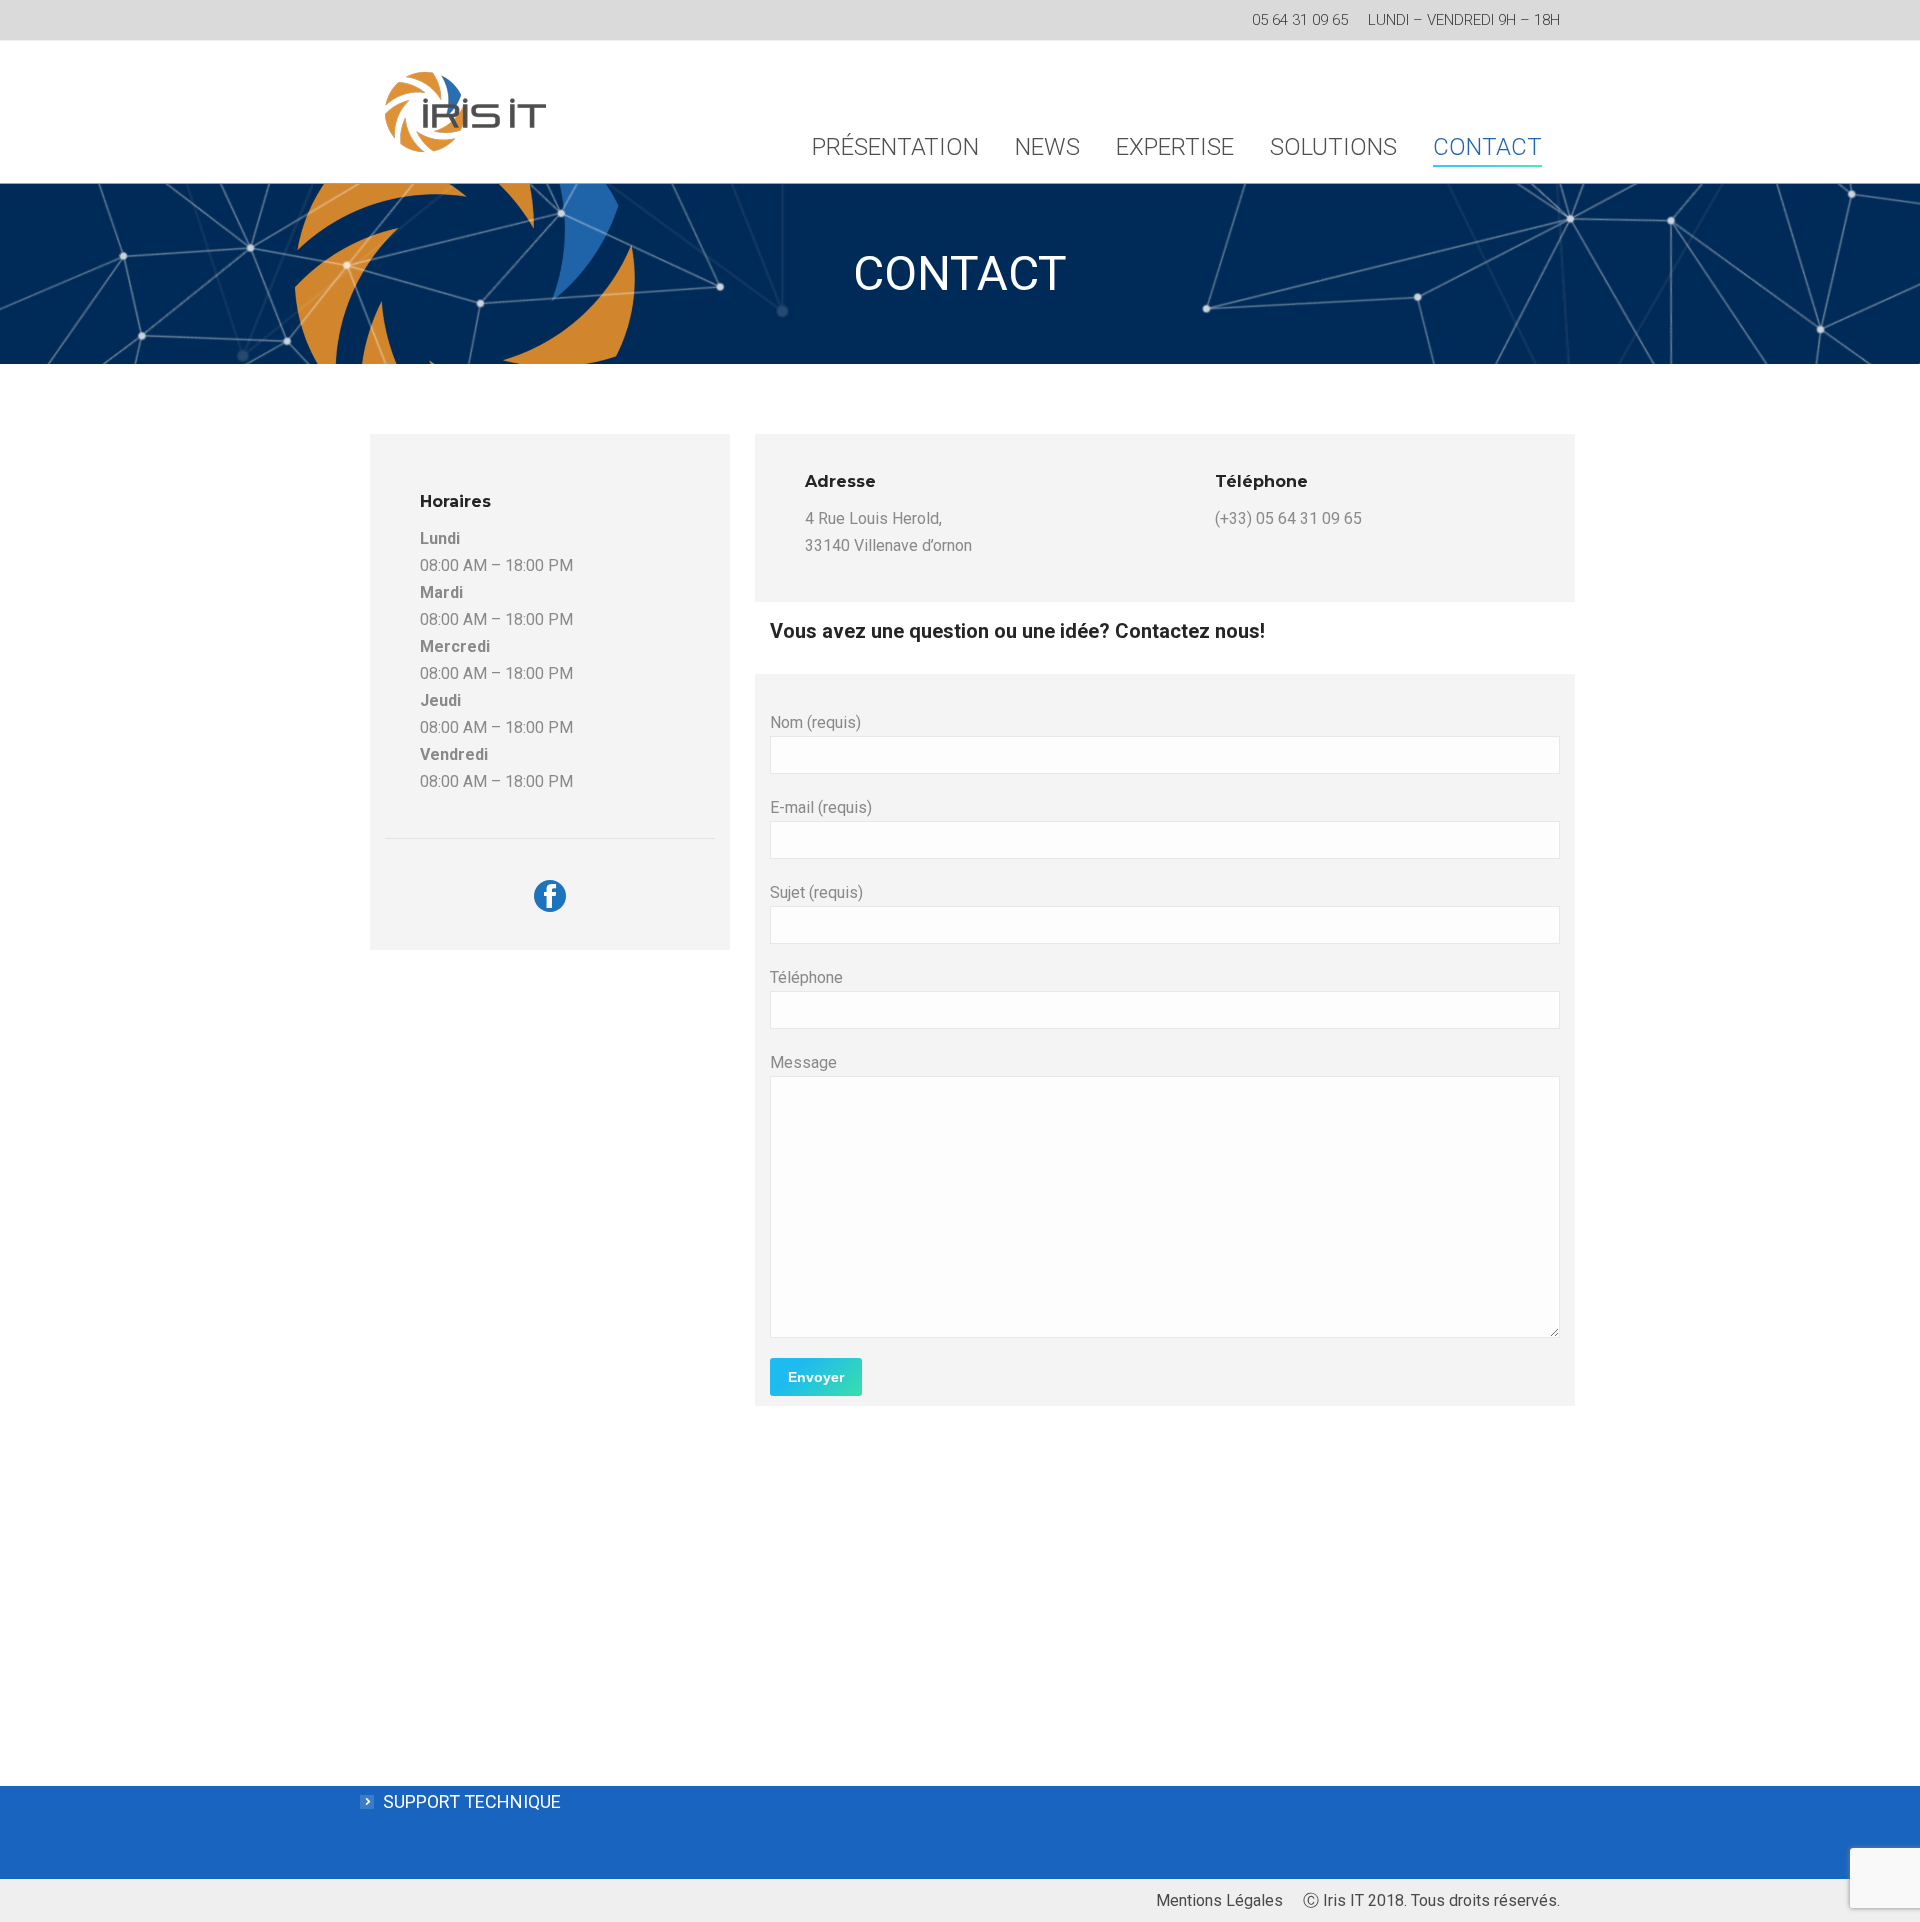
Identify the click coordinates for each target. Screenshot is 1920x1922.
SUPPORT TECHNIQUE (472, 1801)
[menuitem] (895, 147)
